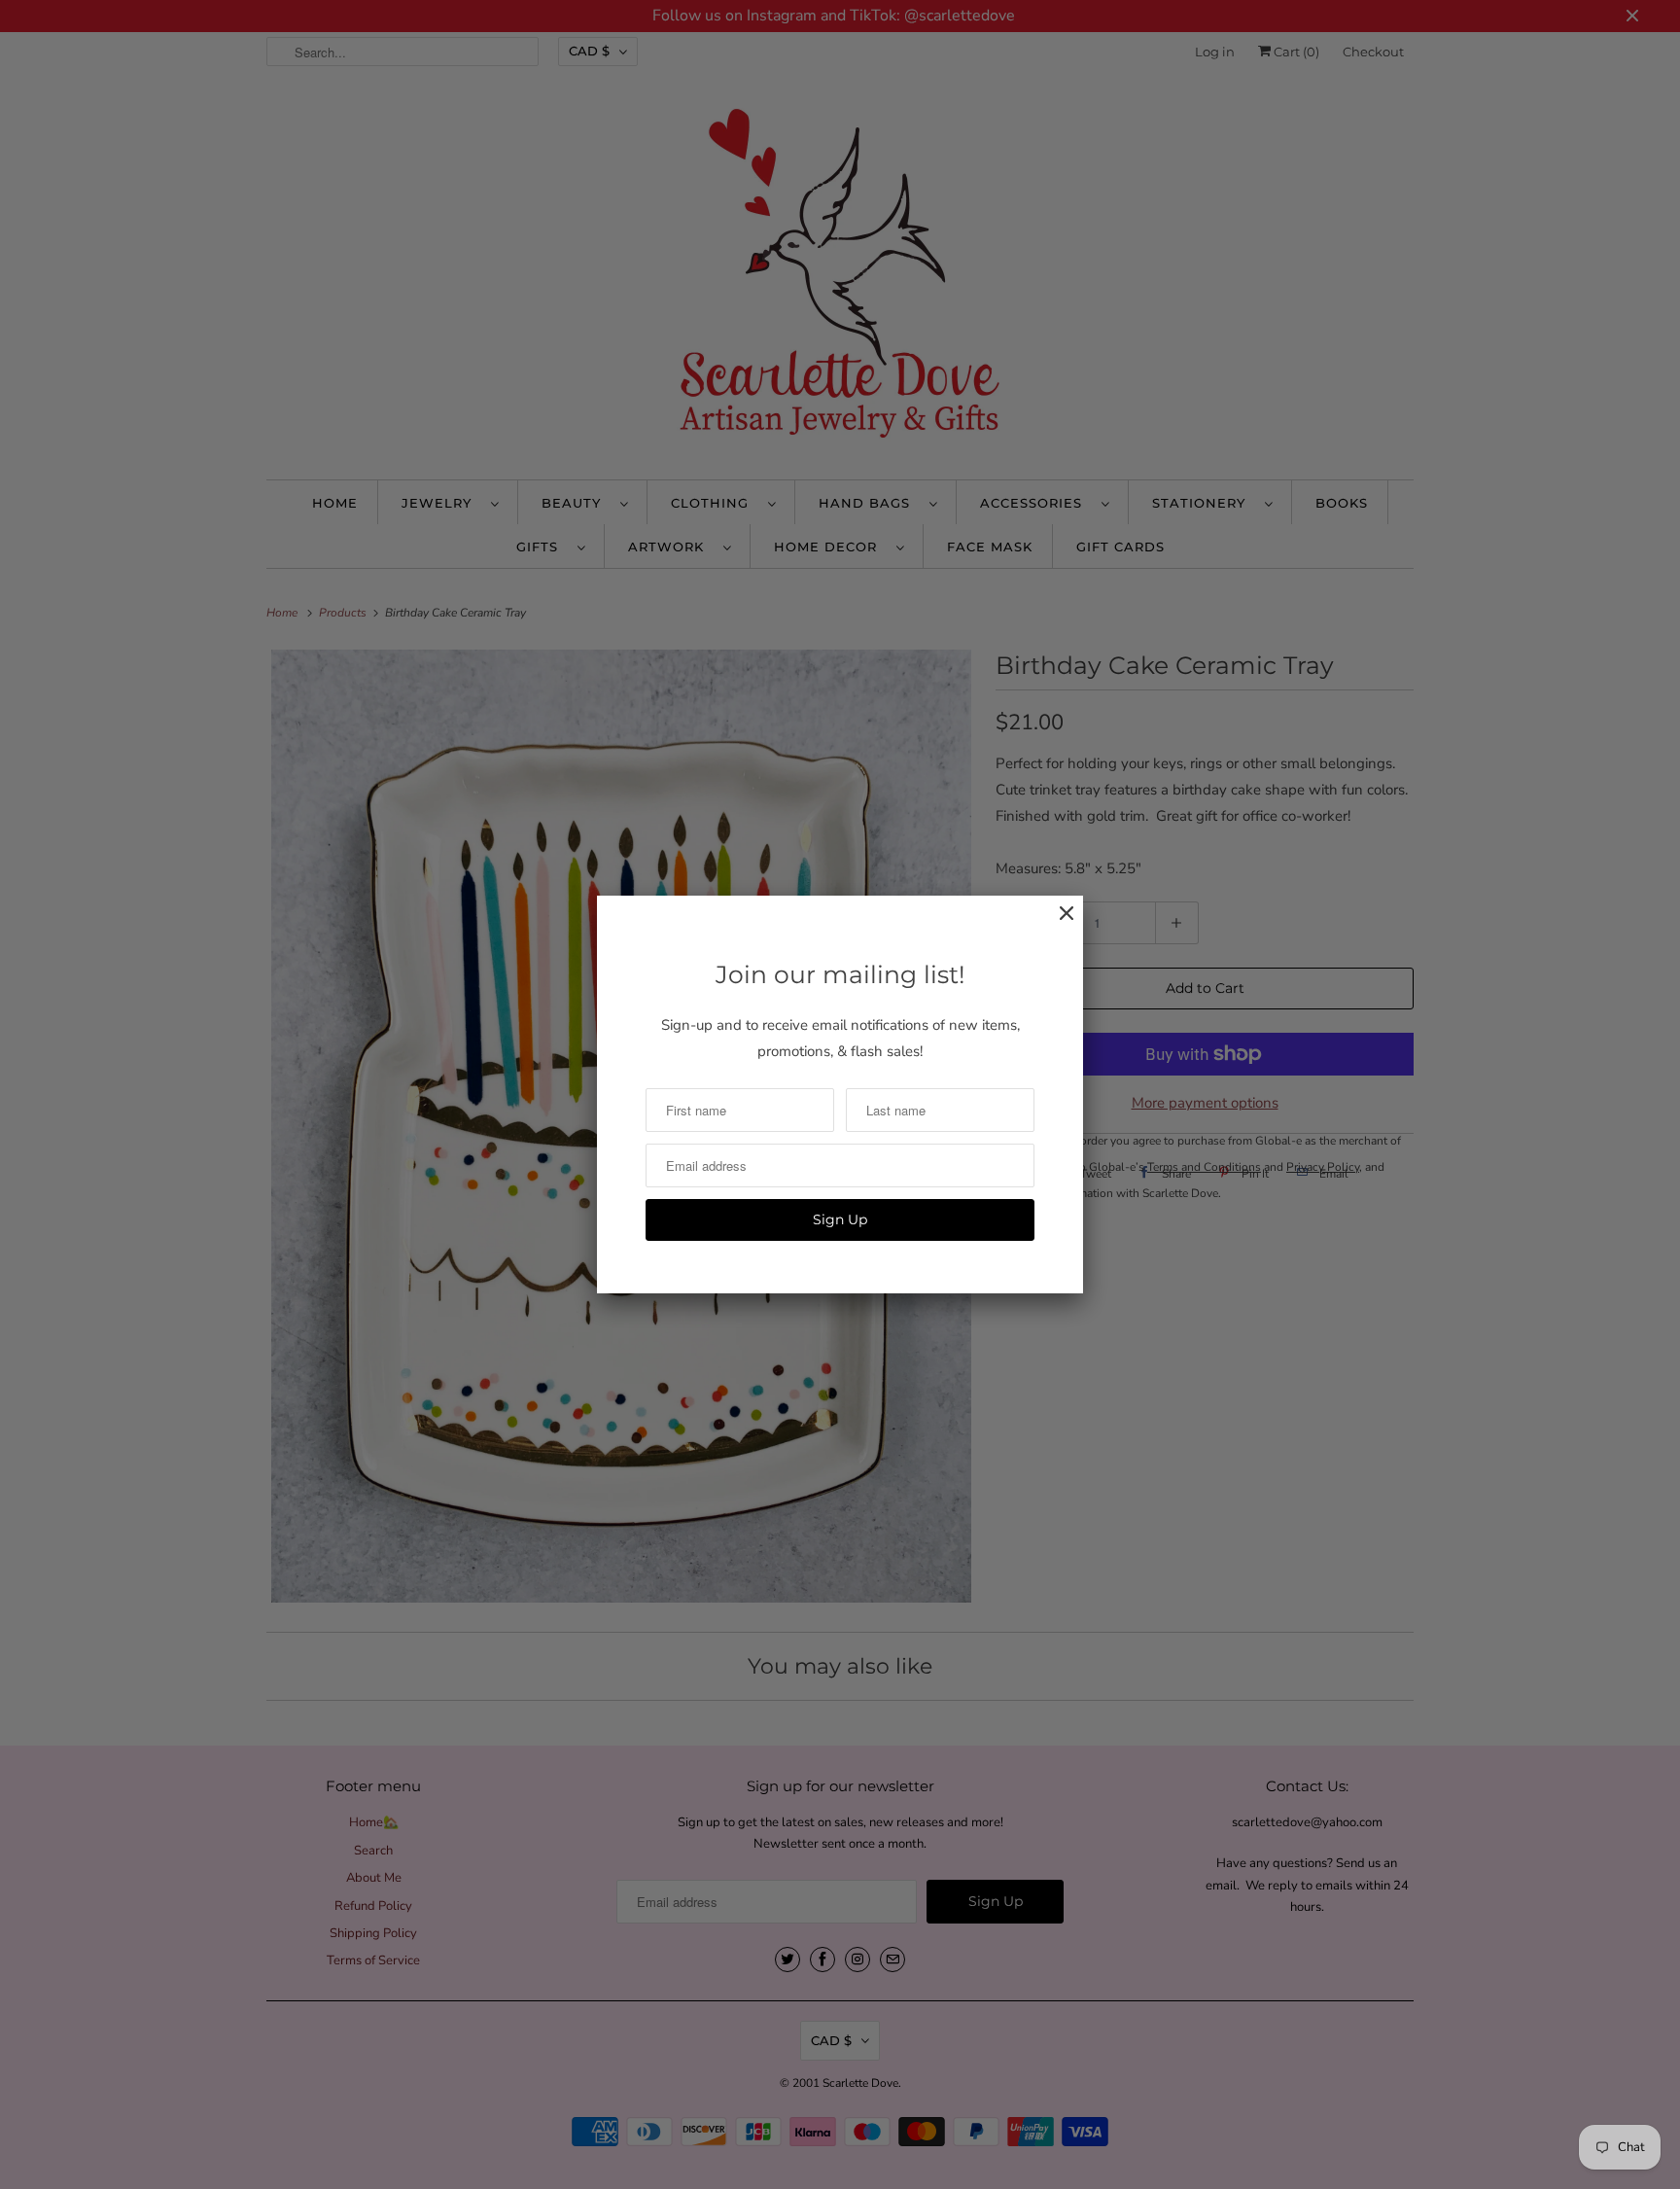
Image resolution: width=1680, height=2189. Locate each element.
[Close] (1057, 923)
